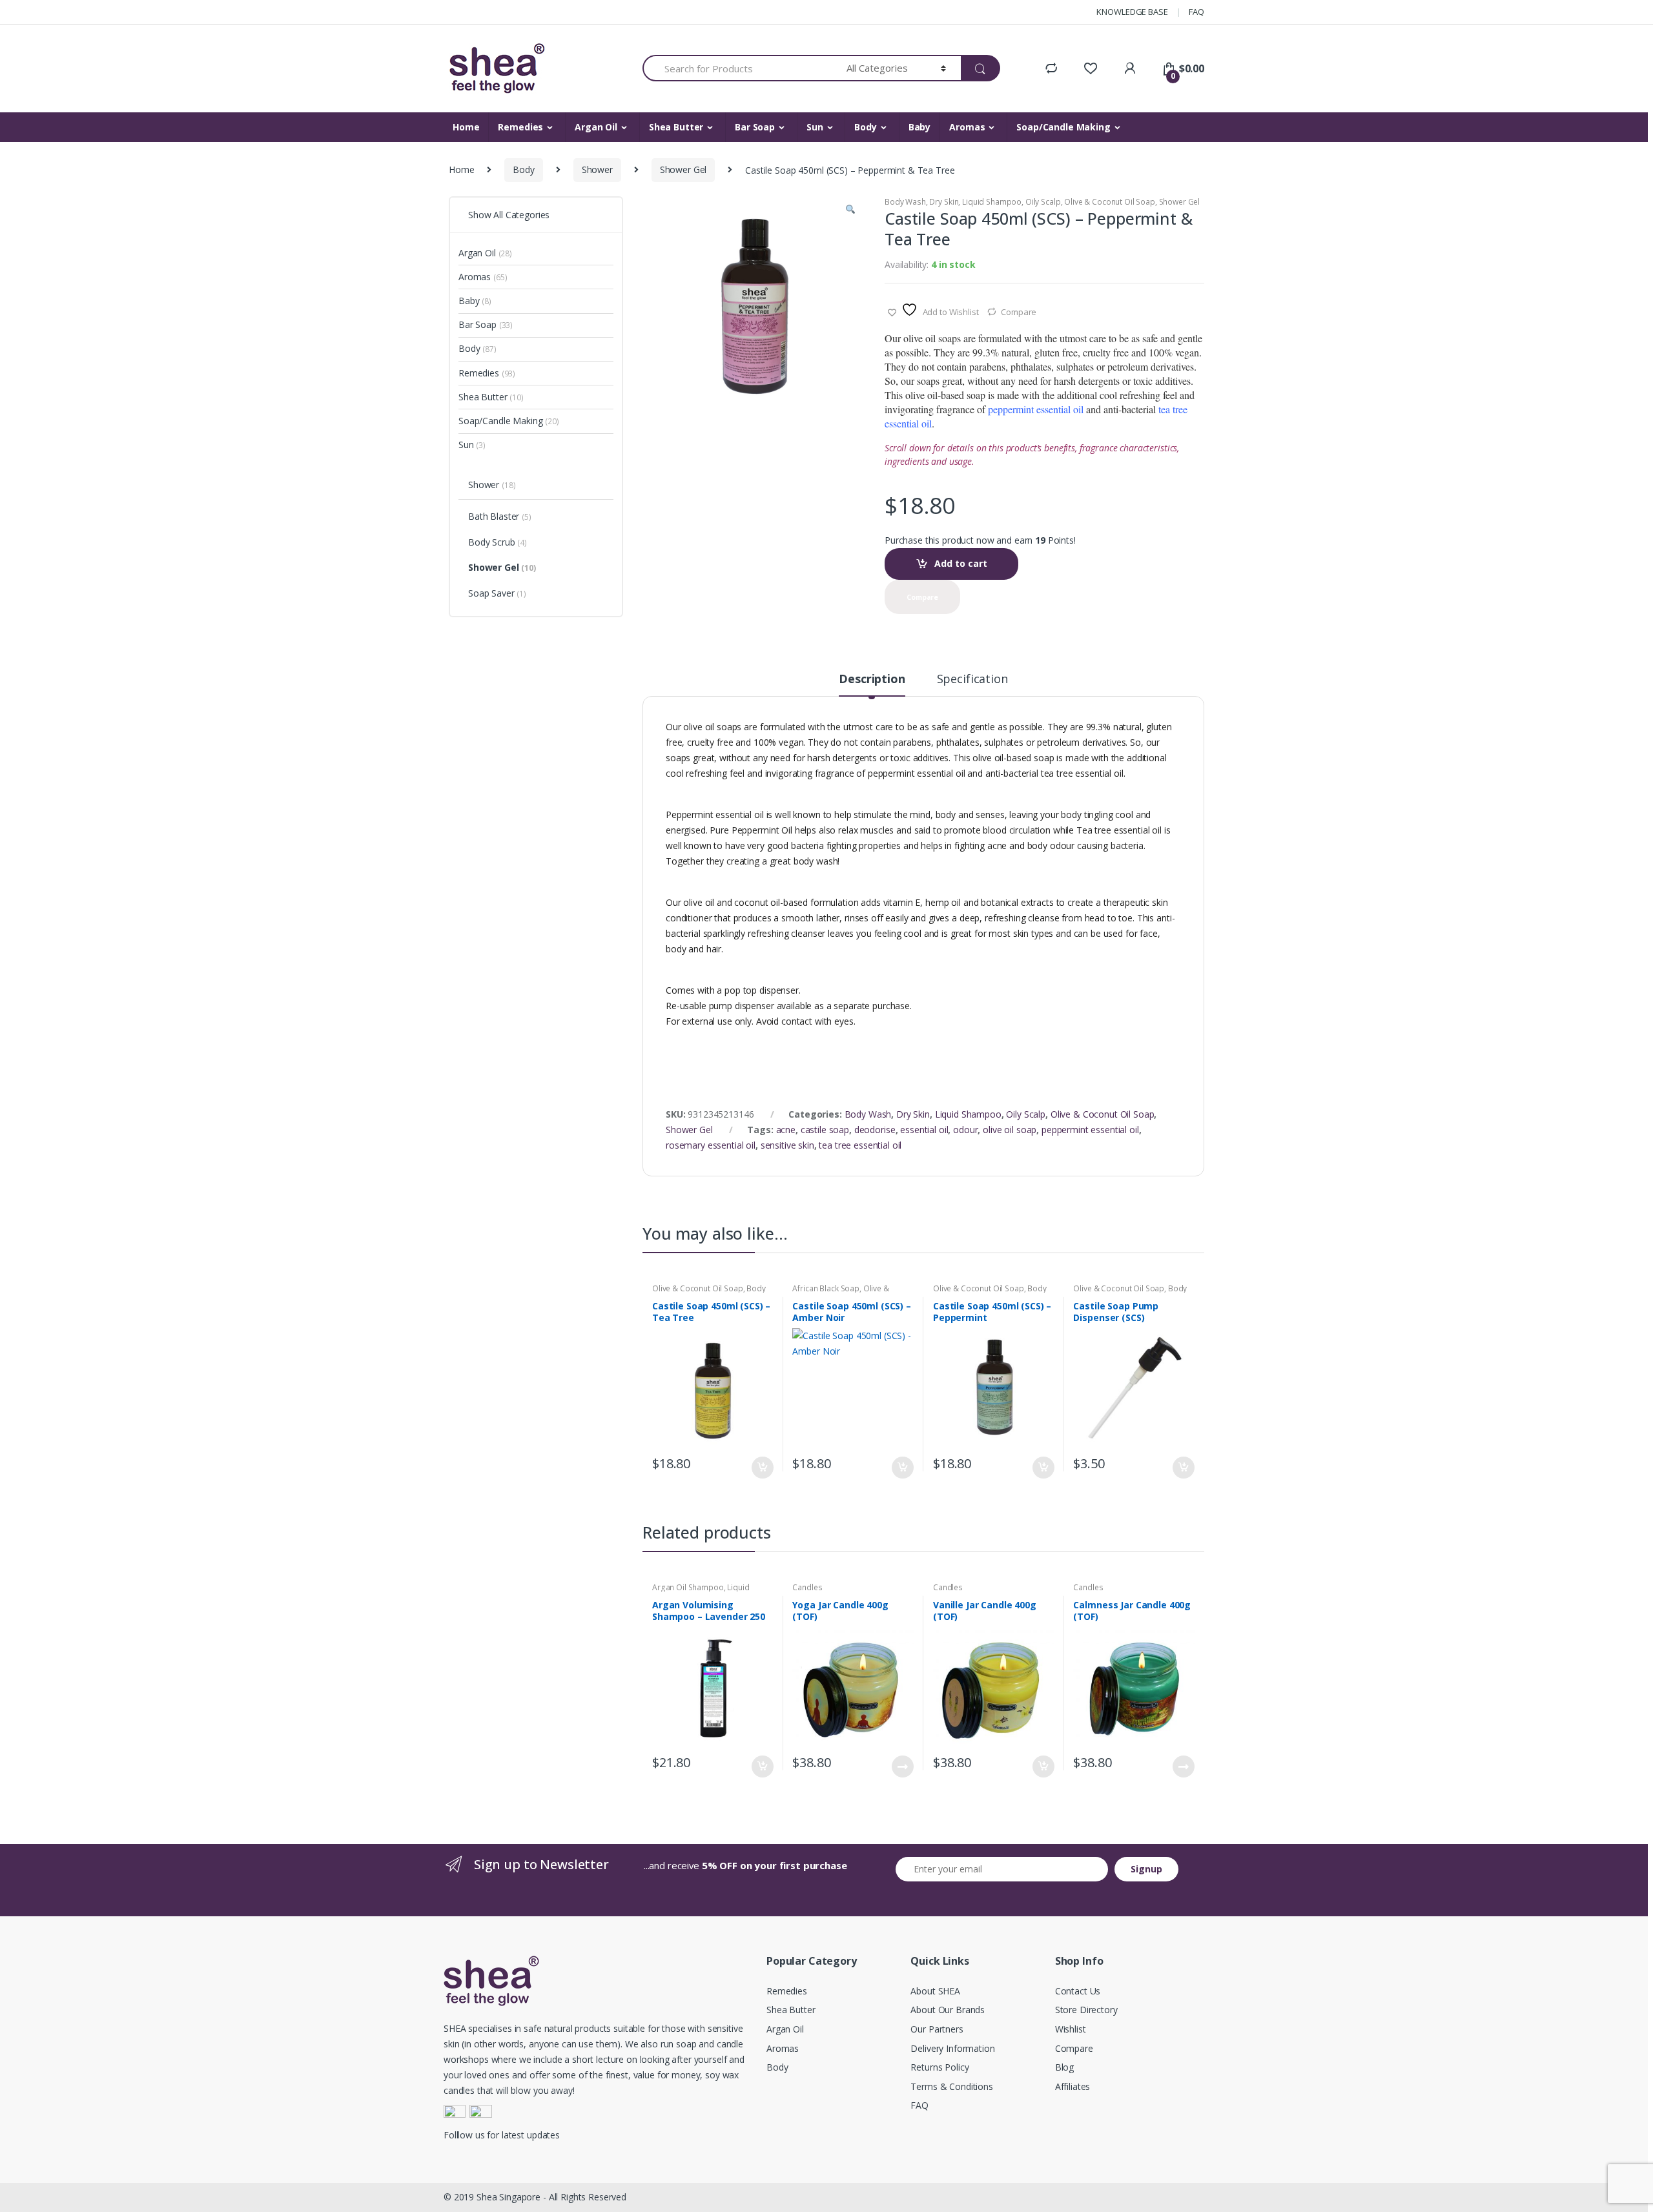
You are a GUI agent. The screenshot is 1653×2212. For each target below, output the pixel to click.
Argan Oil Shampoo (688, 1587)
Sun (815, 127)
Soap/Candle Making (1063, 127)
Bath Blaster (500, 516)
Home (466, 127)
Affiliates (1073, 2086)
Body (865, 127)
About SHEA (935, 1991)
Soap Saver (497, 593)
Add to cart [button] (762, 1468)
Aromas (967, 127)
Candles (807, 1587)
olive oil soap (1010, 1130)
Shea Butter (676, 127)
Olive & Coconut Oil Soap (1110, 202)
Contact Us (1078, 1991)
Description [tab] (872, 680)
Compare (1019, 312)
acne (786, 1130)
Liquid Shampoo (992, 202)
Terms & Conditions (951, 2086)
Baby (919, 127)
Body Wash (905, 202)
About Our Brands (948, 2010)
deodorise (875, 1130)
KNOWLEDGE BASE (1132, 12)
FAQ (1196, 12)
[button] (850, 211)
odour (965, 1130)
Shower (597, 169)
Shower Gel (683, 169)
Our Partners (937, 2029)
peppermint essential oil (1090, 1130)
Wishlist (1071, 2029)
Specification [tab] (972, 680)
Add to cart (961, 563)
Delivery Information (952, 2048)
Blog (1064, 2067)
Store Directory (1086, 2010)
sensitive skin (787, 1145)
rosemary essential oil (711, 1145)
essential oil (924, 1130)
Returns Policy (939, 2067)
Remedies (520, 127)
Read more (902, 1767)
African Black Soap (826, 1288)
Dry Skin (944, 202)
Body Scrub (498, 542)
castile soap (825, 1130)
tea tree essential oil (860, 1145)
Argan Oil (596, 127)
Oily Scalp (1043, 202)
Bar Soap (755, 127)
